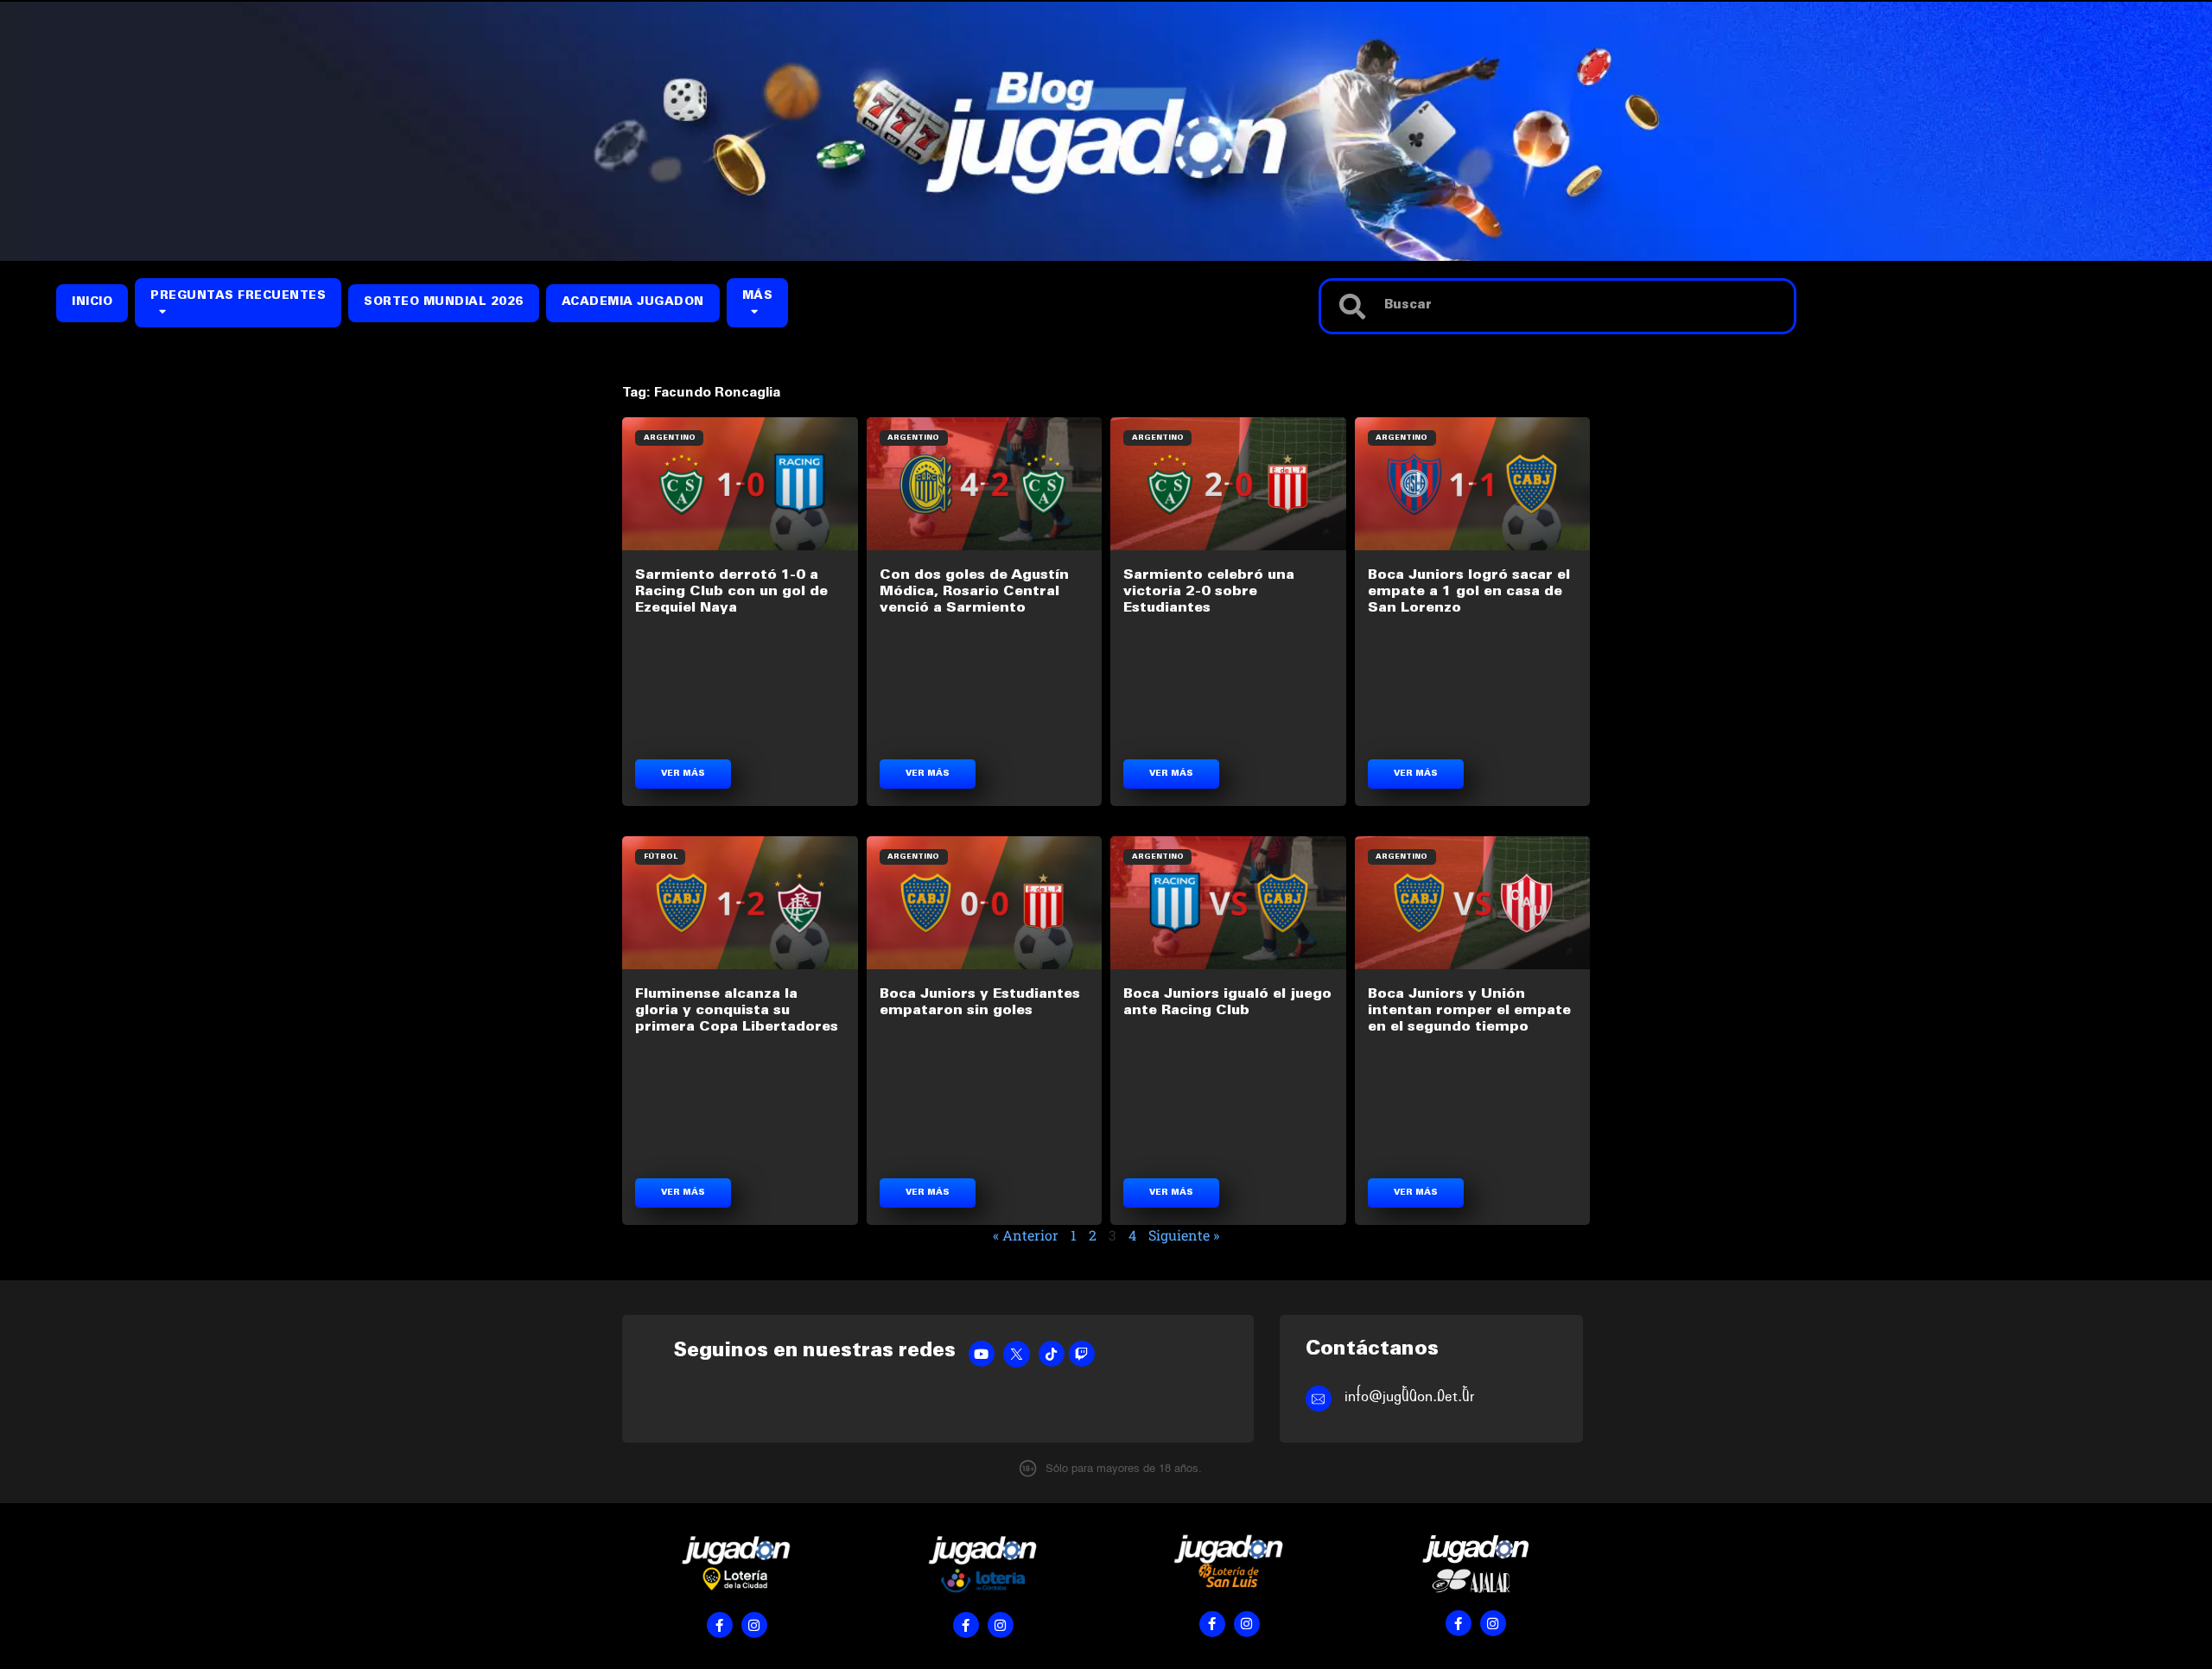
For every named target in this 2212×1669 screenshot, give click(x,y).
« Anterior (1026, 1235)
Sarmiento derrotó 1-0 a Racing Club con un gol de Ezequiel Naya (731, 592)
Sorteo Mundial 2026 (444, 303)
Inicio (92, 303)
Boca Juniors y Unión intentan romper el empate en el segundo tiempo (1469, 1011)
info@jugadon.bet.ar (1410, 1396)
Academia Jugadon (633, 303)
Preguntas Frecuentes (238, 297)
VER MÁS (683, 774)
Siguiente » (1184, 1235)
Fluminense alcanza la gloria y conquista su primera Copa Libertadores (737, 1011)
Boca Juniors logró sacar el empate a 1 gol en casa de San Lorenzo (1469, 592)
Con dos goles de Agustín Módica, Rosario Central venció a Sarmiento (974, 592)
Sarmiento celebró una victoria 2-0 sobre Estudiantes (1209, 592)
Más (758, 297)
